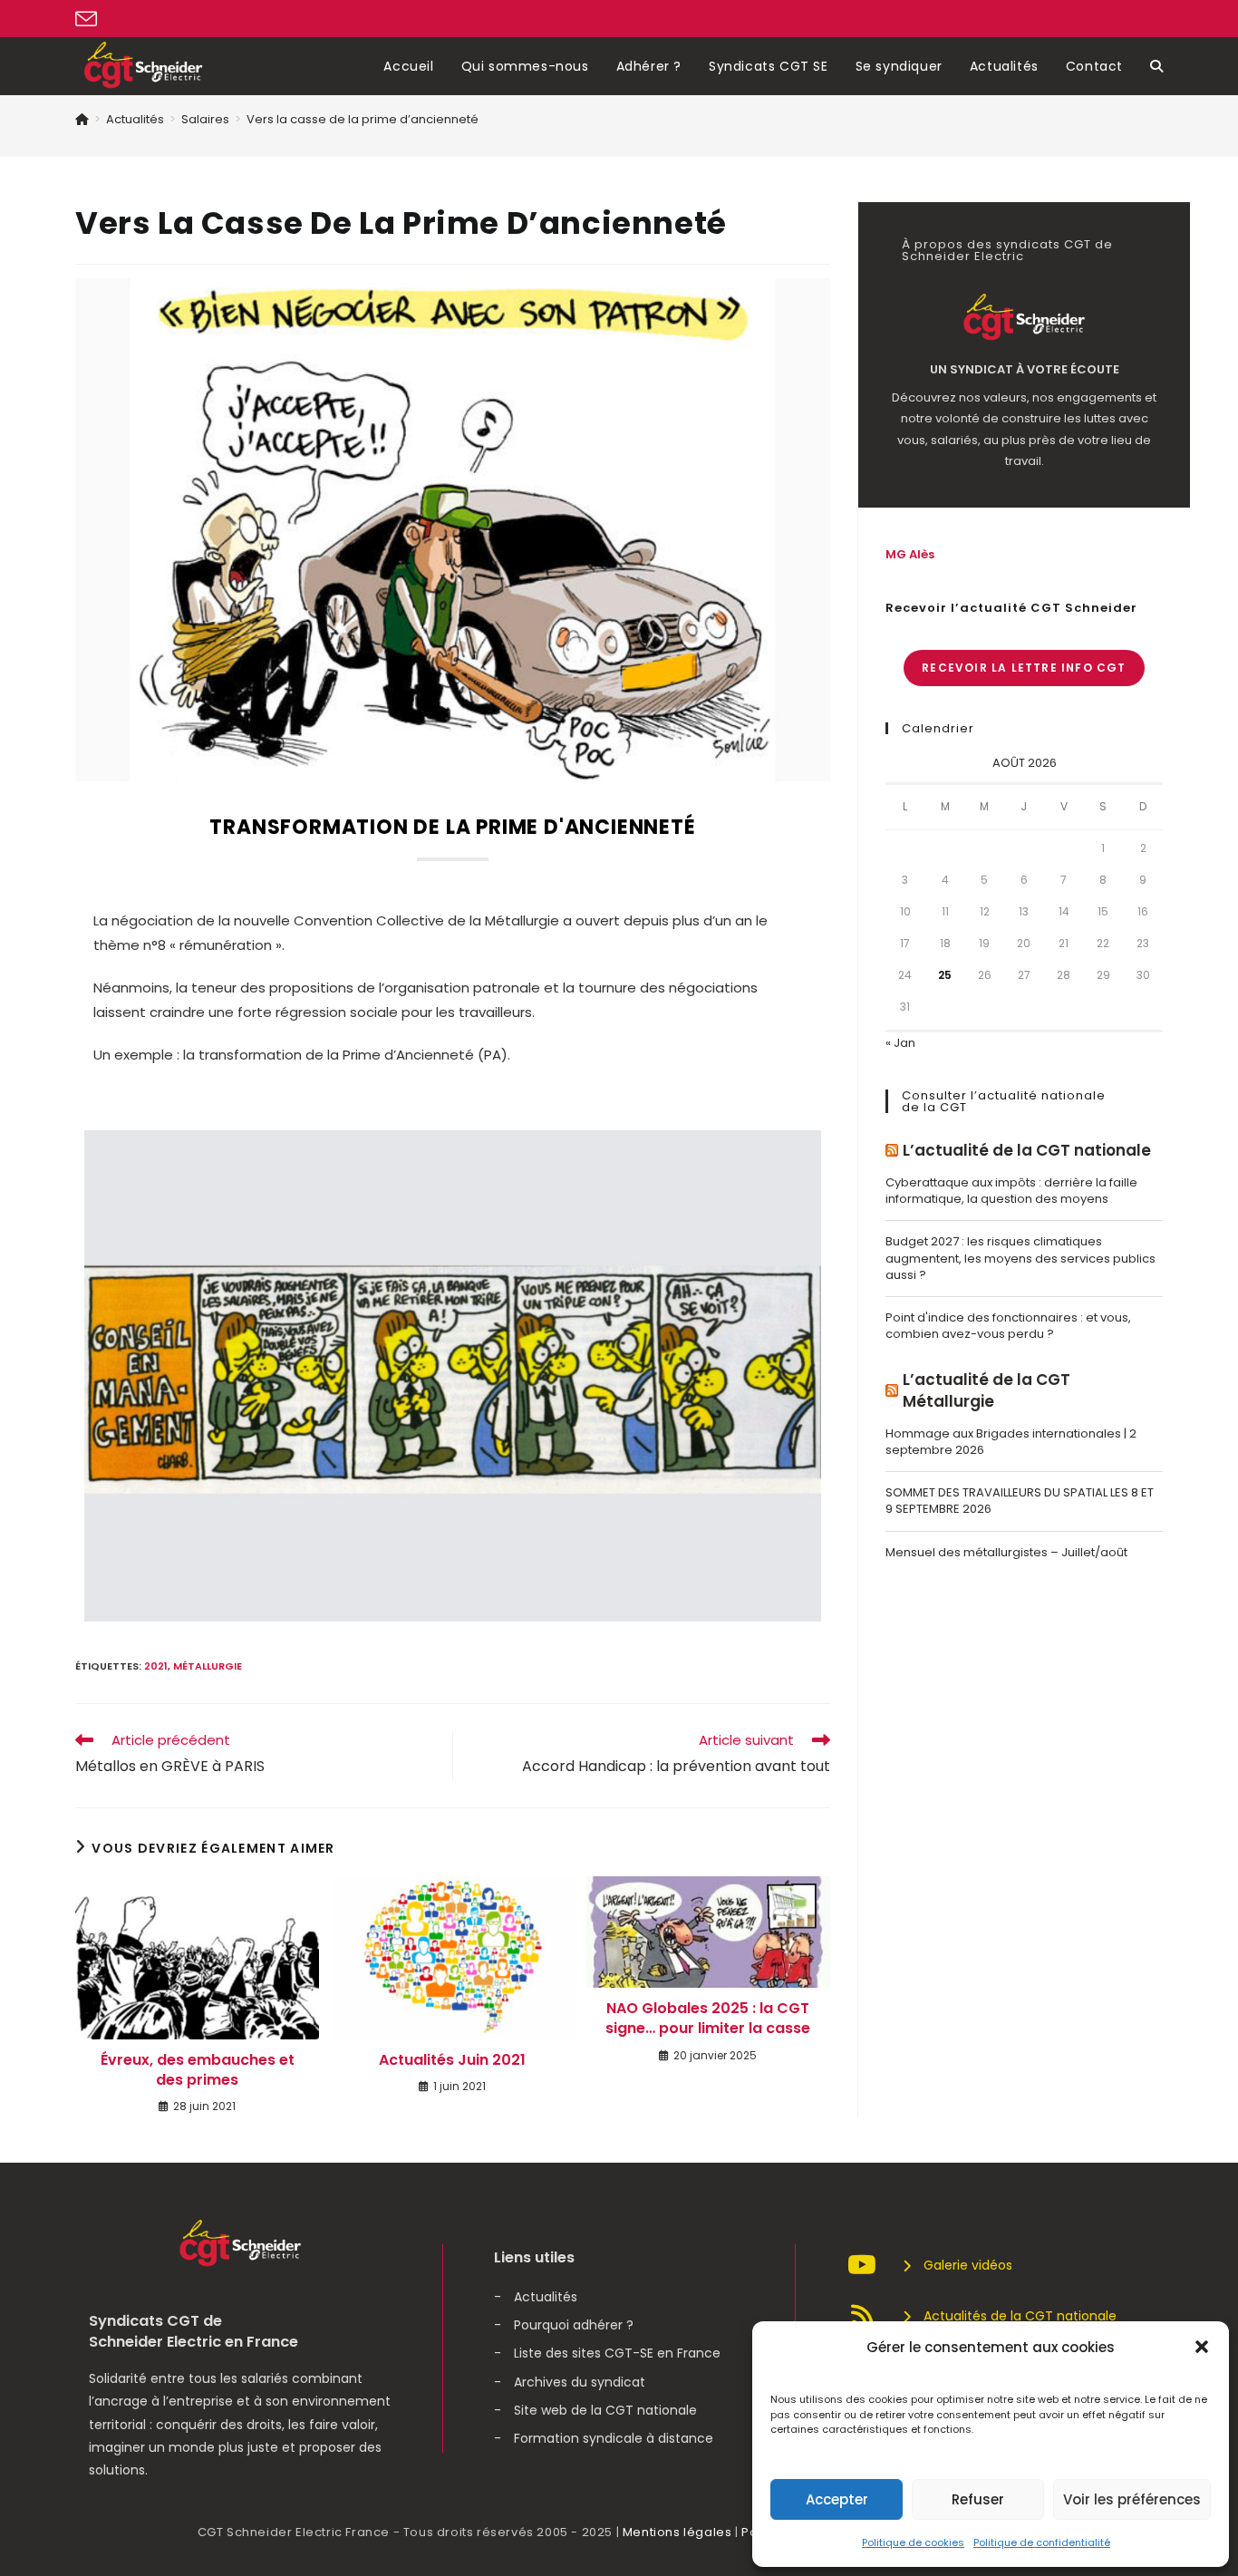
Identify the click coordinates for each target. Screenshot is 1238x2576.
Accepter (837, 2499)
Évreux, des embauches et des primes (198, 2070)
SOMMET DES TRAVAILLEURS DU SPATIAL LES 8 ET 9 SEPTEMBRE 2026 (1020, 1501)
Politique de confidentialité (1042, 2542)
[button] (1202, 2347)
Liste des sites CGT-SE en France (617, 2353)
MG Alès (910, 554)
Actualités (546, 2297)
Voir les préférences (1132, 2499)
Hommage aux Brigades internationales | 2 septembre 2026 (1011, 1442)
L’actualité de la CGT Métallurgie (987, 1391)
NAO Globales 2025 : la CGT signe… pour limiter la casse (708, 2019)
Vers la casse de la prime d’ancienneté (363, 119)
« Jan (900, 1043)
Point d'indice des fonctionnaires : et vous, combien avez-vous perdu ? (1008, 1326)
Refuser (978, 2499)
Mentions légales (677, 2532)
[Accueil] (82, 119)
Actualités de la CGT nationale (1020, 2316)
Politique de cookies (913, 2542)
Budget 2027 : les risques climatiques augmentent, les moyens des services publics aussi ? (1020, 1258)
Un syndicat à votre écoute (1025, 370)
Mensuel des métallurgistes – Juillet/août (1006, 1552)
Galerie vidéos (968, 2265)
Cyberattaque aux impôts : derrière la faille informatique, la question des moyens (1011, 1191)
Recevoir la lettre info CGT (1024, 668)
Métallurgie (208, 1666)
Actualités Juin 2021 (452, 2060)
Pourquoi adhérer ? (574, 2325)
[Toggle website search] (1156, 66)
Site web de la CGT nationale (605, 2410)
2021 (156, 1666)
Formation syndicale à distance (614, 2438)
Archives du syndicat (580, 2382)
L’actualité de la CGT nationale (1027, 1151)
